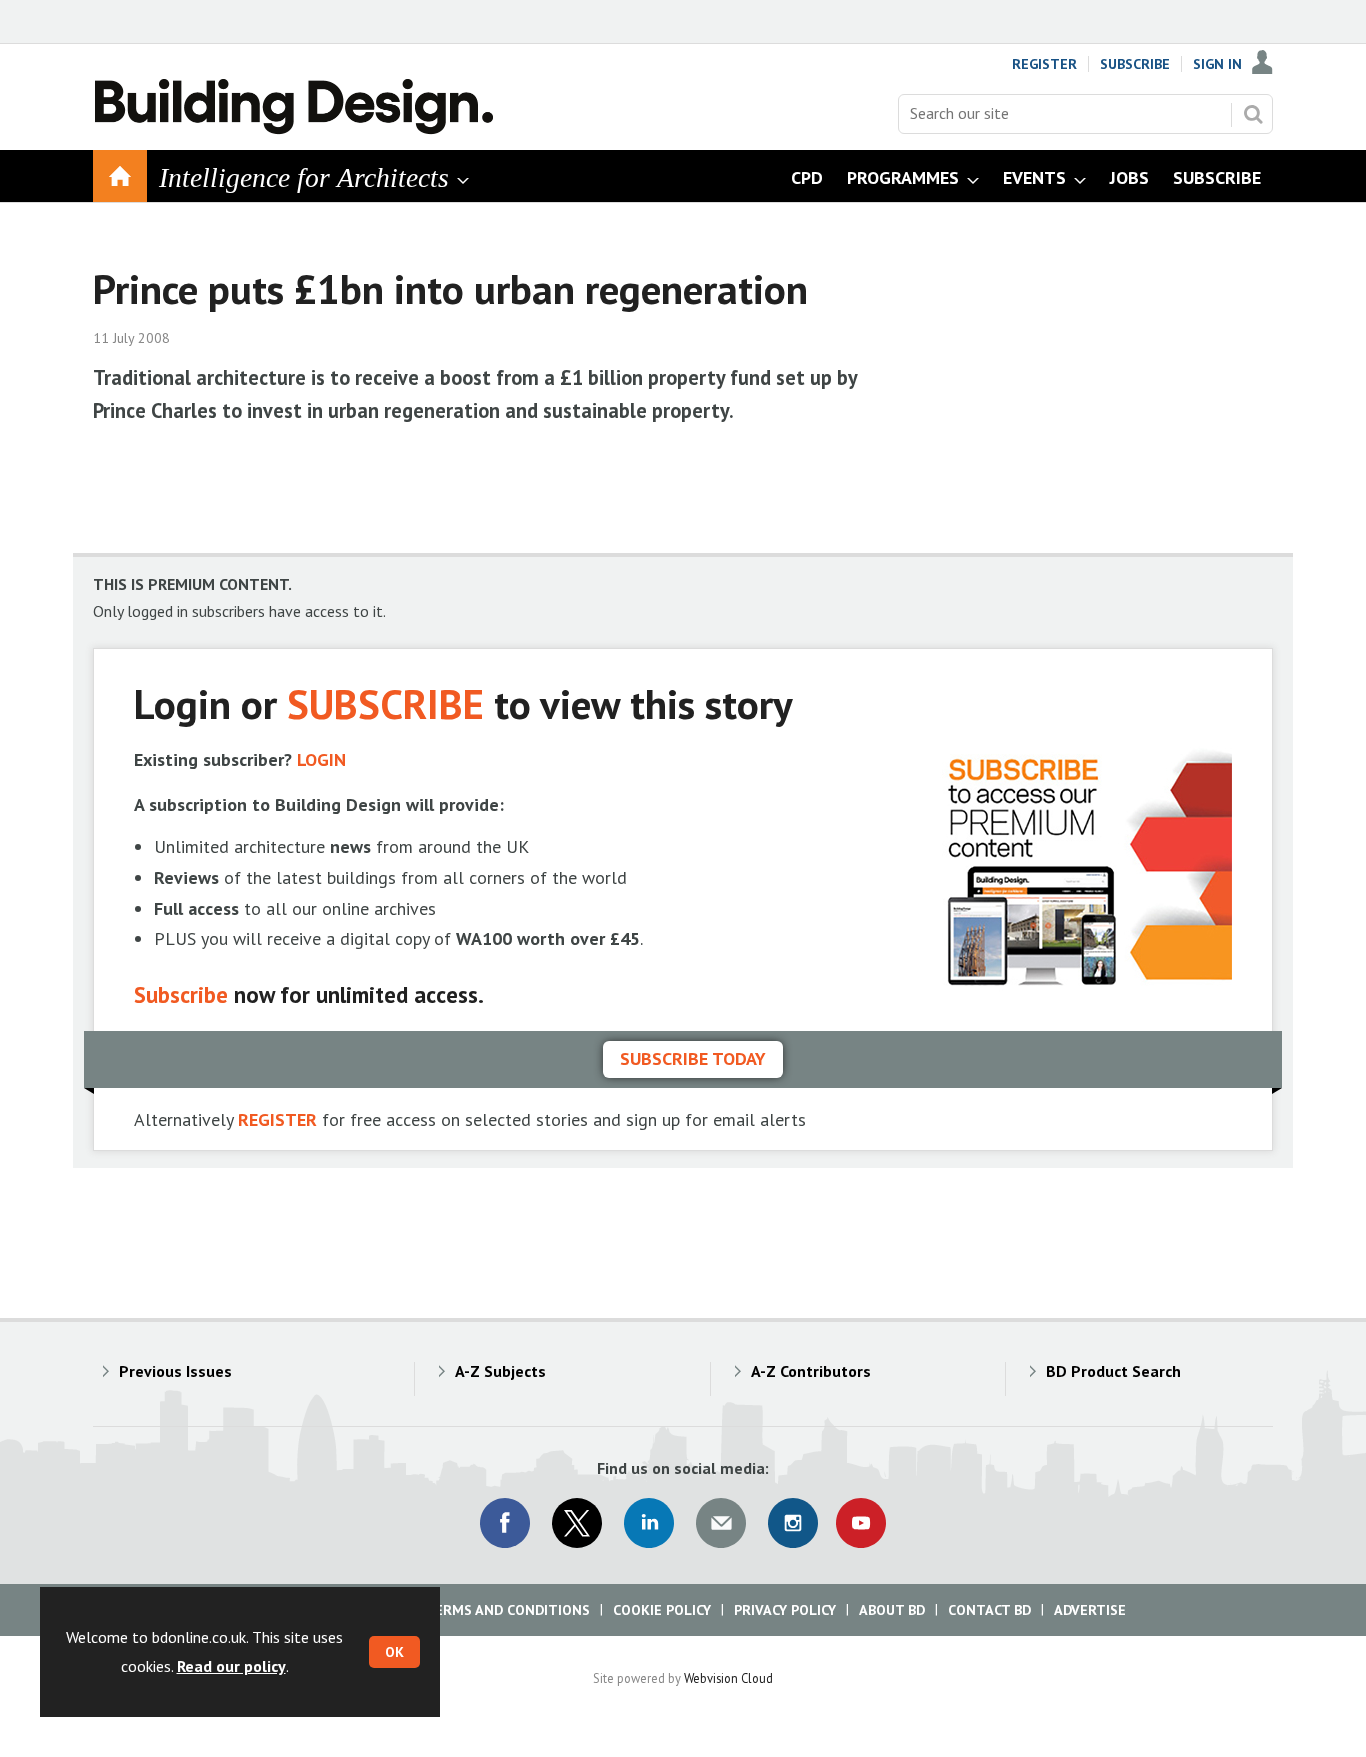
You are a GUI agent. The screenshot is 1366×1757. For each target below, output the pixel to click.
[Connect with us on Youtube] (861, 1523)
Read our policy (231, 1666)
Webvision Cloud (728, 1678)
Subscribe (1135, 64)
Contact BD (989, 1610)
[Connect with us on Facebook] (505, 1523)
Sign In (1217, 64)
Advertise (1090, 1610)
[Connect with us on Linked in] (649, 1523)
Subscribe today (693, 1058)
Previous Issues (175, 1371)
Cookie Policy (662, 1610)
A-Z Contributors (811, 1371)
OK (394, 1652)
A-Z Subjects (500, 1371)
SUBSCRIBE (385, 703)
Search (1253, 114)
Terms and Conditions (507, 1610)
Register (1044, 64)
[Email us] (721, 1523)
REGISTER (277, 1119)
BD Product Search (1113, 1371)
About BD (892, 1610)
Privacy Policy (785, 1610)
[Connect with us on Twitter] (577, 1523)
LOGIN (321, 759)
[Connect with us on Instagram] (793, 1523)
